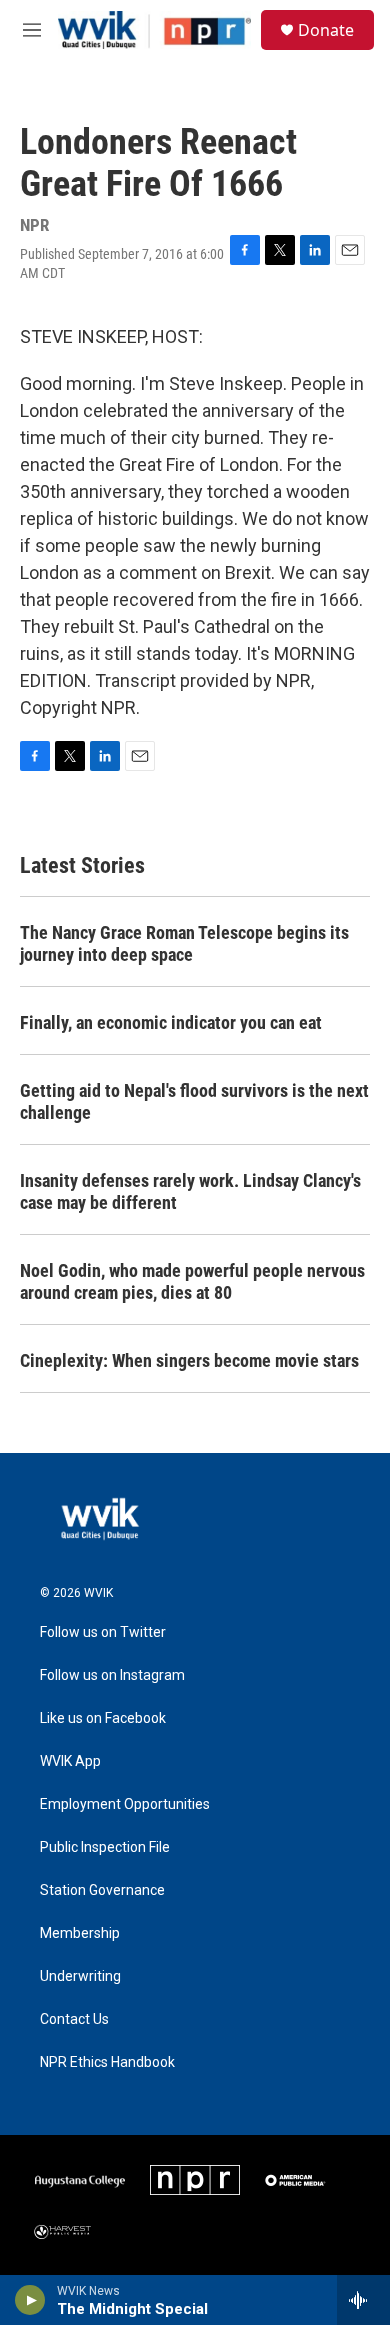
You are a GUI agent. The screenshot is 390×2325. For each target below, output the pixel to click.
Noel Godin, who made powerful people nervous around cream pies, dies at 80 (192, 1281)
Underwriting (80, 1976)
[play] (30, 2300)
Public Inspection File (105, 1847)
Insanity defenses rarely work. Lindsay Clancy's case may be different (190, 1191)
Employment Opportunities (125, 1804)
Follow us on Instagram (112, 1675)
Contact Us (74, 2019)
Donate (326, 30)
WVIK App (70, 1761)
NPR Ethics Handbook (107, 2062)
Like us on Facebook (103, 1718)
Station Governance (102, 1890)
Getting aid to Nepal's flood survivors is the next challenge (194, 1101)
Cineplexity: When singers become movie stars (189, 1360)
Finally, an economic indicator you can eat (171, 1022)
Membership (80, 1933)
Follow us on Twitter (103, 1632)
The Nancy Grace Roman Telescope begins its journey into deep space (184, 943)
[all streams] (363, 2300)
